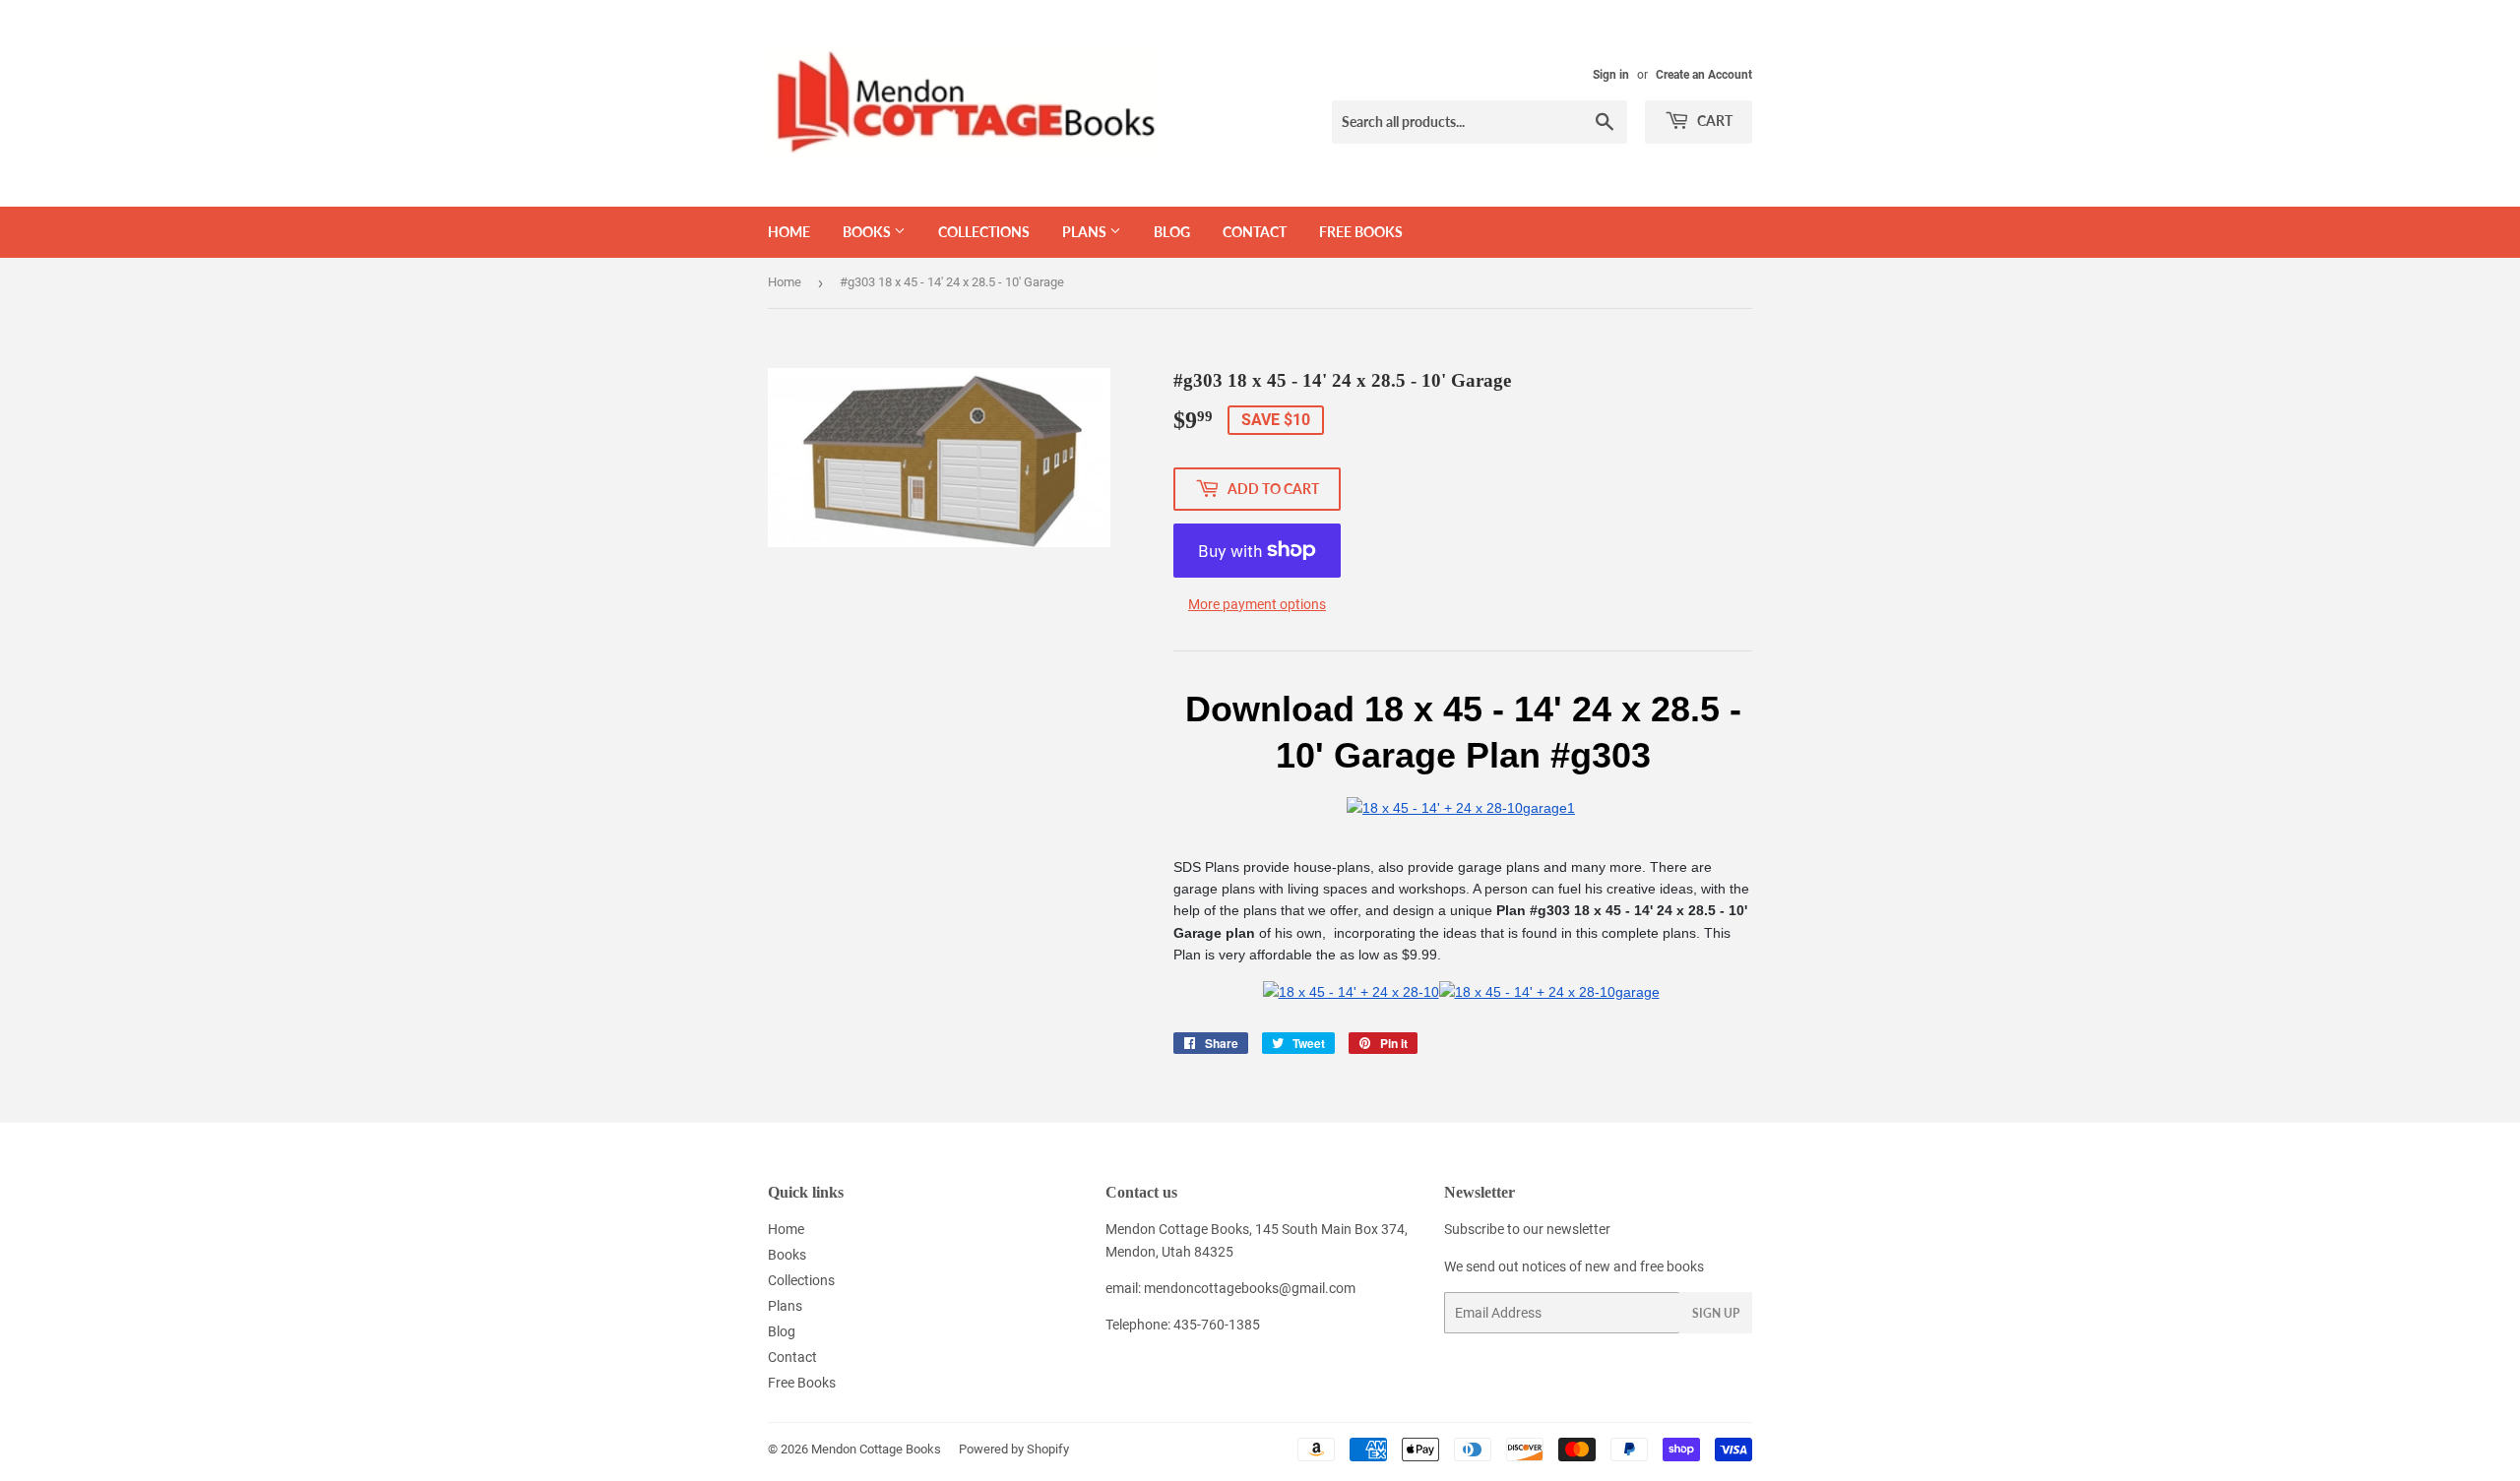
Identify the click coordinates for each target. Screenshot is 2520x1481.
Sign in (1611, 75)
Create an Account (1704, 75)
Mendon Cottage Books (876, 1449)
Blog (1172, 232)
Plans (1086, 232)
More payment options (1257, 604)
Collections (984, 232)
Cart (1713, 121)
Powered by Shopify (1014, 1449)
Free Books (1361, 232)
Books (868, 232)
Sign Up (1716, 1313)
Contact (1255, 232)
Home (789, 232)
